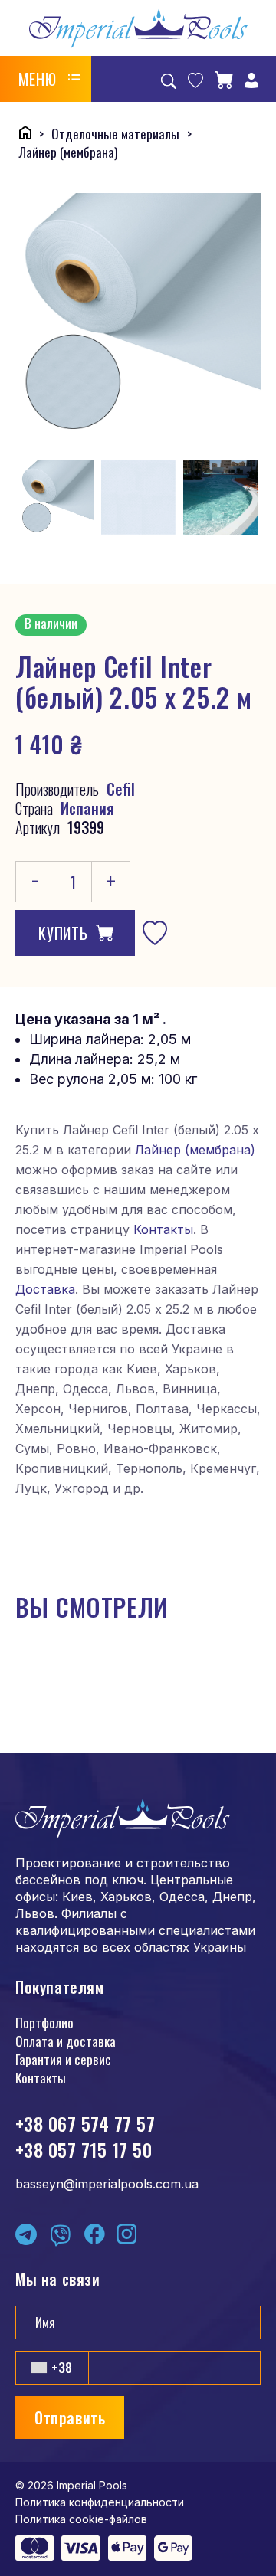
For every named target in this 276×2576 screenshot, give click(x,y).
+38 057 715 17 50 (84, 2149)
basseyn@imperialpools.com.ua (107, 2184)
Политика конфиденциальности (100, 2502)
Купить (63, 933)
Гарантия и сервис (63, 2059)
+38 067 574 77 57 (85, 2123)
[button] (50, 79)
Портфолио (44, 2023)
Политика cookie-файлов (81, 2519)
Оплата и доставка (66, 2041)
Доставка (45, 1289)
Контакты (163, 1229)
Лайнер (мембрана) (195, 1150)
